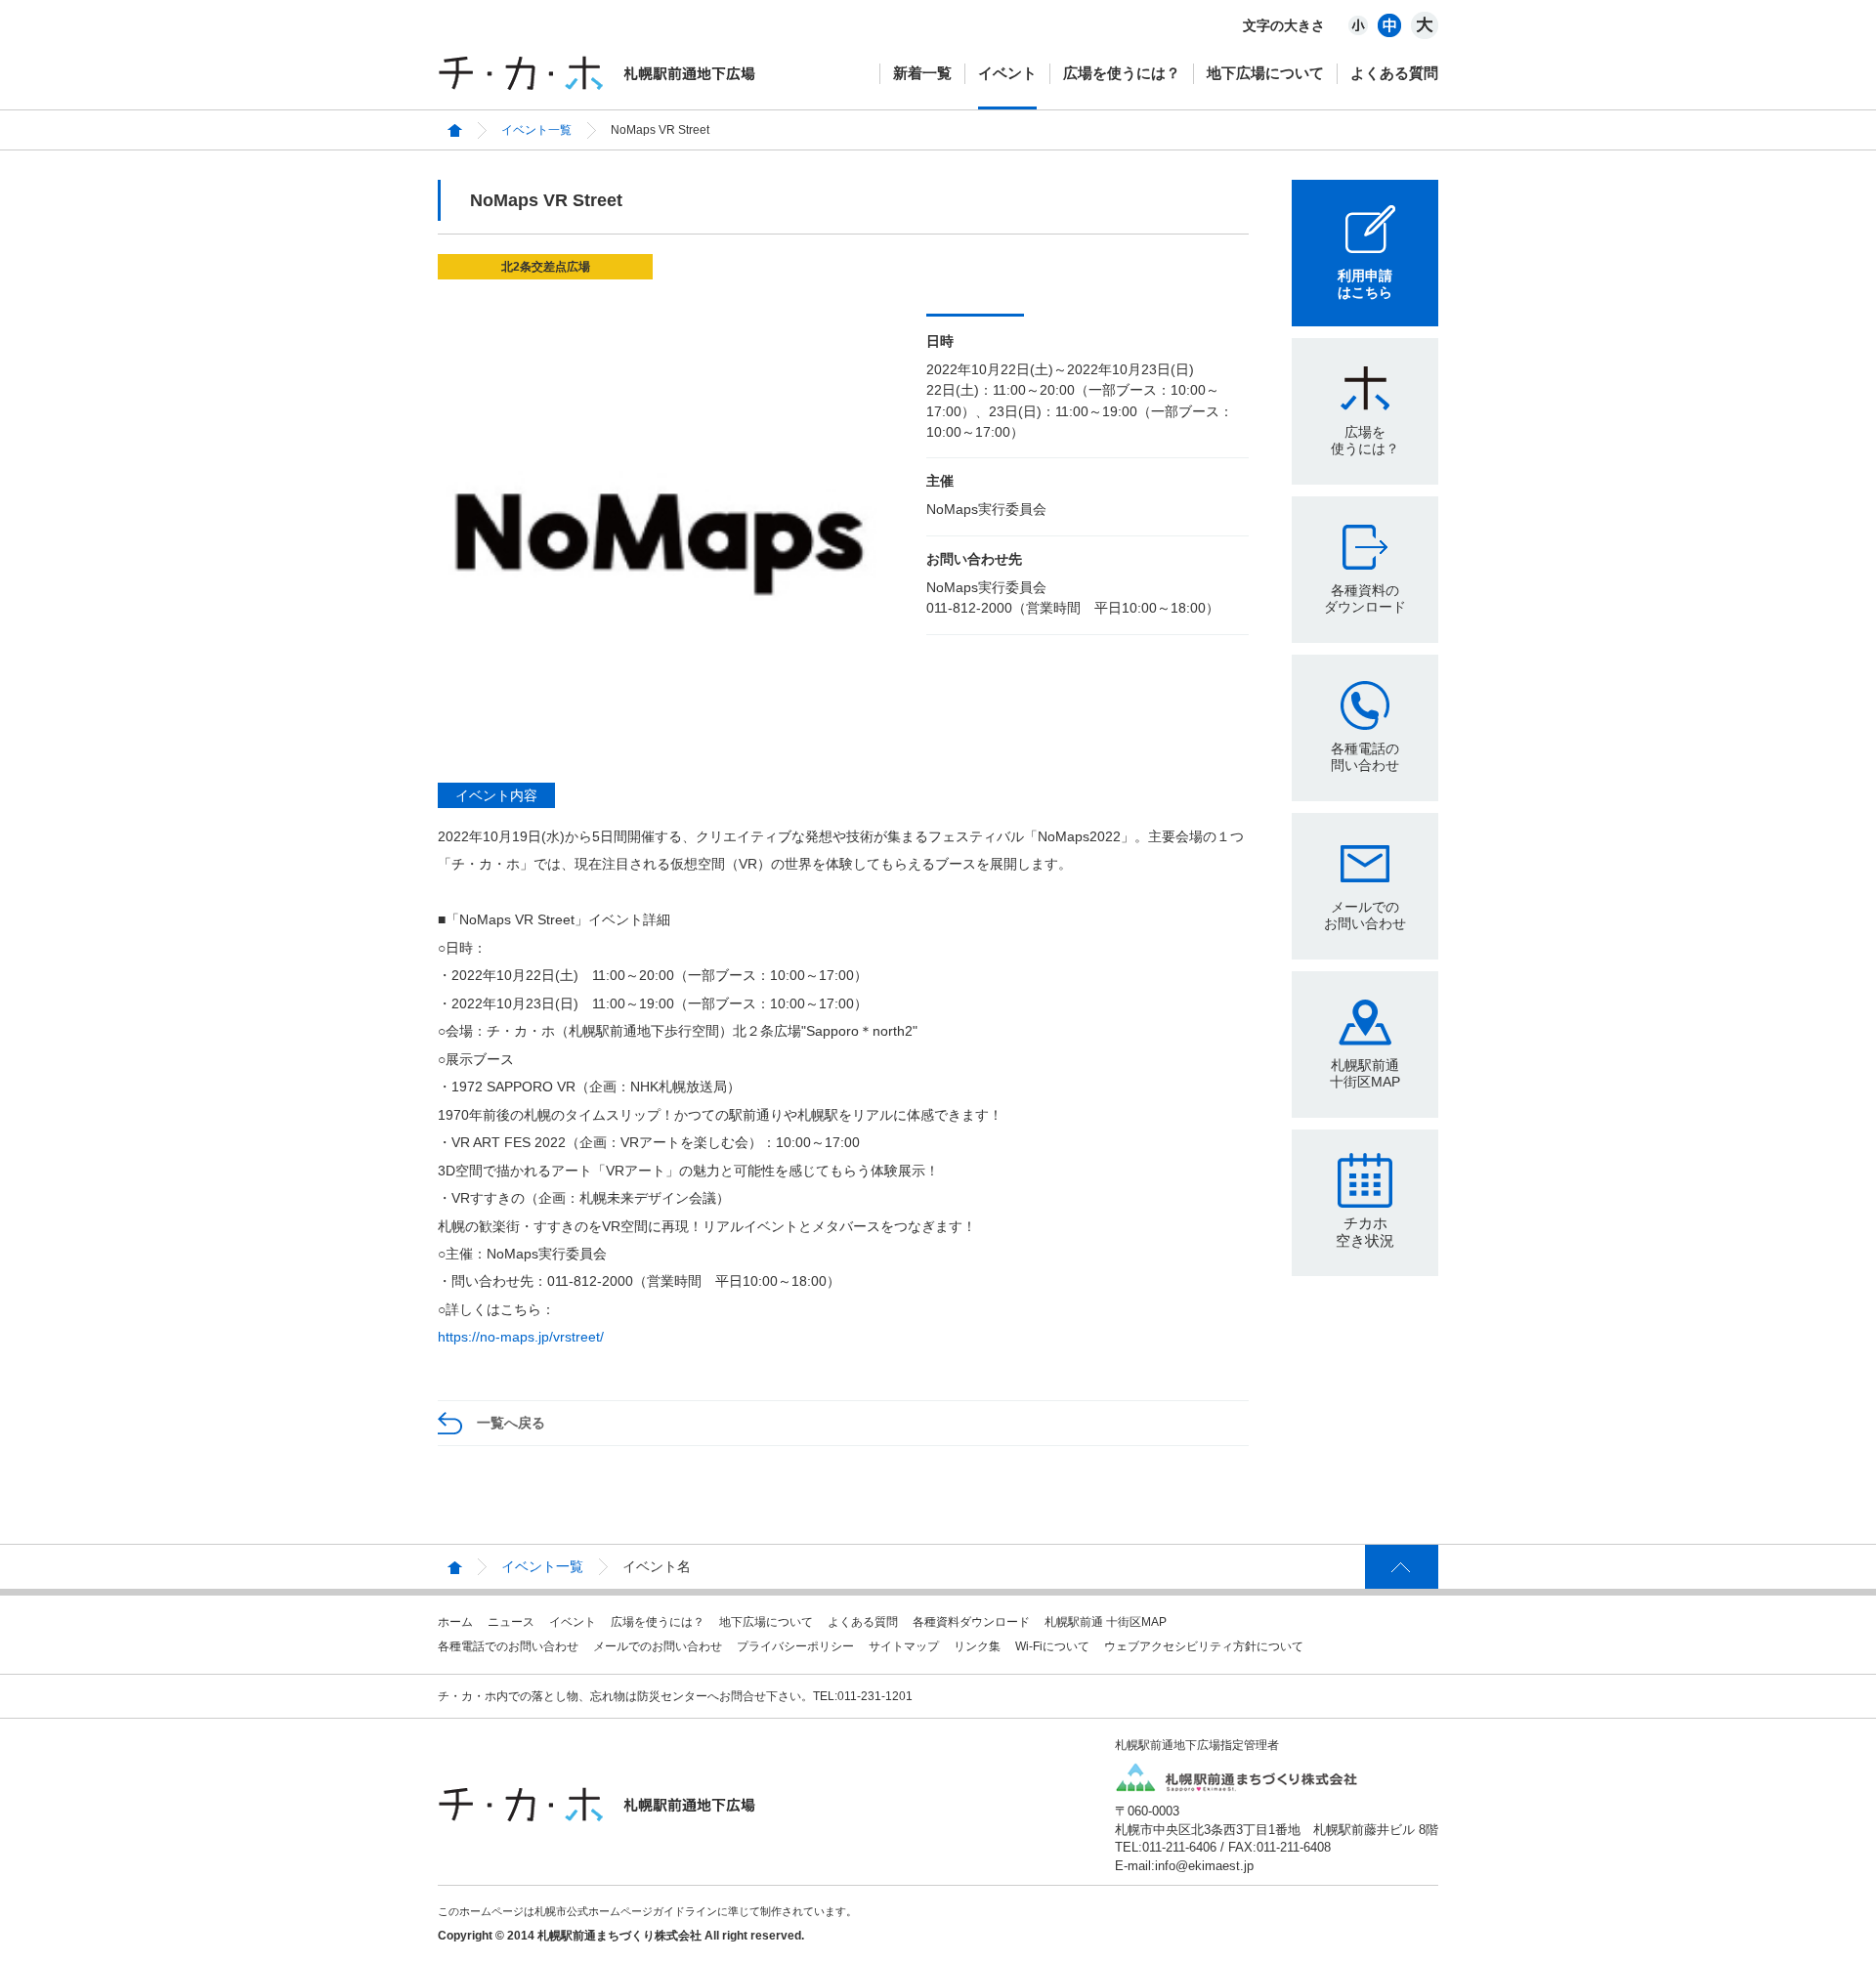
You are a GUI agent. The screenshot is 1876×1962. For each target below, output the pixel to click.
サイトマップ (904, 1646)
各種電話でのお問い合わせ (508, 1646)
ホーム (455, 1622)
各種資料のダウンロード (1365, 598)
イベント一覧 (536, 130)
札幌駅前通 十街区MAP (1106, 1622)
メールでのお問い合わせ (1365, 915)
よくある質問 (1394, 73)
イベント (1007, 73)
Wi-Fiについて (1052, 1646)
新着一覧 (922, 73)
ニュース (511, 1622)
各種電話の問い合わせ (1365, 757)
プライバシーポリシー (795, 1646)
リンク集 (977, 1646)
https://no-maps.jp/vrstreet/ (521, 1337)
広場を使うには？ (1122, 73)
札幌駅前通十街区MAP (1365, 1073)
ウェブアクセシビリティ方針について (1204, 1646)
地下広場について (1265, 73)
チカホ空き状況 (1365, 1232)
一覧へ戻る (511, 1423)
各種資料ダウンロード (971, 1622)
